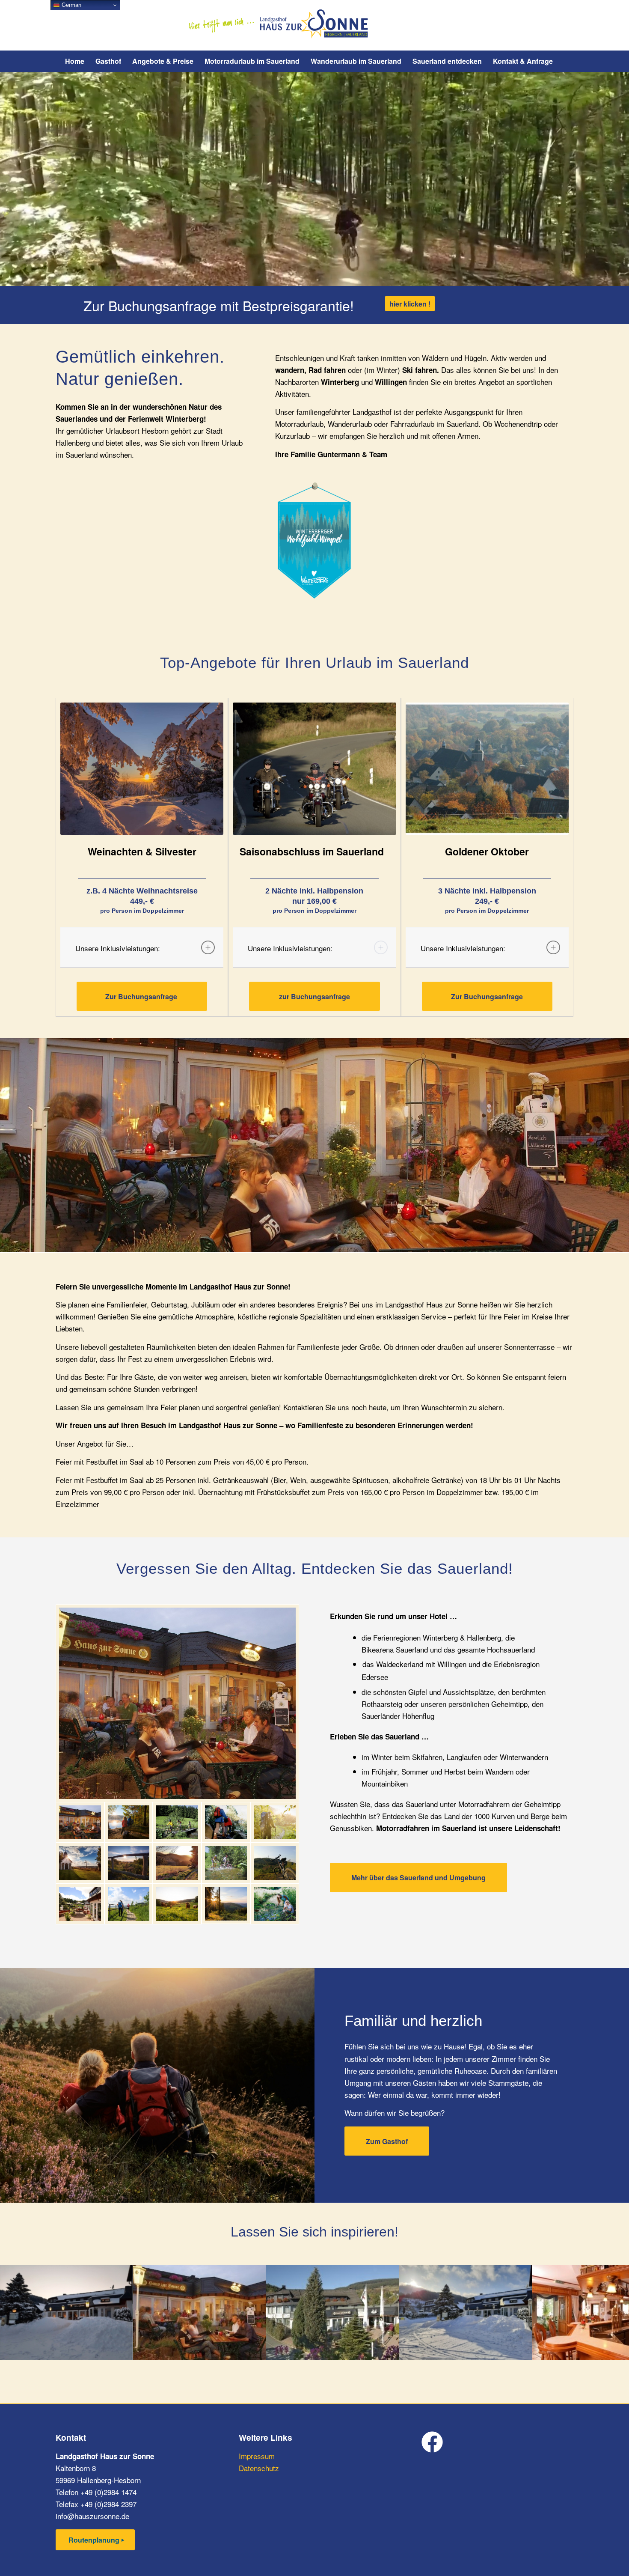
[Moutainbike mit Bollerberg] (275, 1863)
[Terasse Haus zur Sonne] (80, 1904)
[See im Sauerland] (129, 1822)
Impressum (257, 2456)
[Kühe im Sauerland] (177, 1904)
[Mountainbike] (177, 1822)
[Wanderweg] (177, 1863)
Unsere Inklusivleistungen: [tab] (118, 948)
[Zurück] (19, 2312)
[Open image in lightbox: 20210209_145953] (522, 2350)
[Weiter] (610, 2312)
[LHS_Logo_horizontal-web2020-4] (315, 25)
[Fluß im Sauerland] (275, 1904)
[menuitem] (75, 61)
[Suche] (564, 61)
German (71, 5)
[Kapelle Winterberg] (80, 1863)
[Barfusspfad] (129, 1904)
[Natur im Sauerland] (226, 1904)
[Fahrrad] (226, 1863)
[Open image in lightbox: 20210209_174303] (123, 2350)
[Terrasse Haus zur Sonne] (177, 1703)
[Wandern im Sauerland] (275, 1822)
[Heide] (129, 1863)
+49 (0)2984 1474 (108, 2492)
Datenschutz (259, 2468)
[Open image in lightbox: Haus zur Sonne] (256, 2350)
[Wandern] (226, 1822)
